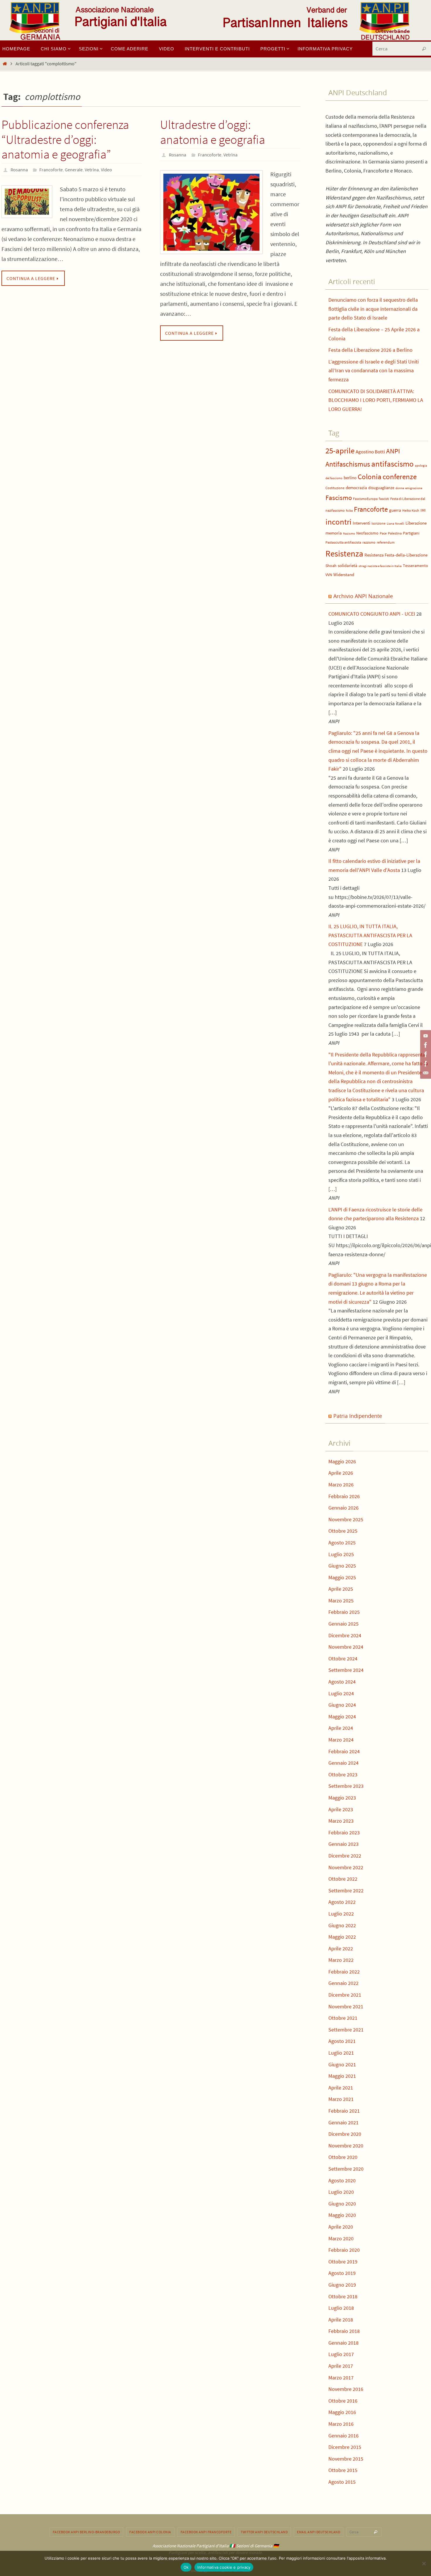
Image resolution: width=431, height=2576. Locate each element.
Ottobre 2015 (343, 2470)
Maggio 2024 (342, 1717)
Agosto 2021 (342, 2041)
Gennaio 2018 (343, 2343)
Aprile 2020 (341, 2227)
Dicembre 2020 (345, 2134)
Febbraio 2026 (344, 1496)
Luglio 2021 (341, 2053)
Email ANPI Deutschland (319, 2532)
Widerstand (344, 575)
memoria (334, 533)
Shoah (331, 566)
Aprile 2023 (341, 1809)
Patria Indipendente (358, 1416)
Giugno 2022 (342, 1925)
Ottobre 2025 (343, 1531)
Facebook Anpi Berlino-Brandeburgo (86, 2532)
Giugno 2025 (342, 1566)
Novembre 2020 (346, 2146)
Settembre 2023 (346, 1786)
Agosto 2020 (342, 2180)
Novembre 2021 (346, 2006)
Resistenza (344, 553)
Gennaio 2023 (343, 1844)
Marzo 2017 (341, 2378)
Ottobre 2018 (343, 2296)
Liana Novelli (396, 524)
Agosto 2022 (342, 1902)
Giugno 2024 (342, 1705)
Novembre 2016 (346, 2389)
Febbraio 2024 (344, 1751)
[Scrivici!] (425, 1073)
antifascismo (392, 464)
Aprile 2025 (341, 1589)
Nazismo (349, 534)
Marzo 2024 (341, 1740)
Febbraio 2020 (344, 2250)
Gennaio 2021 (343, 2122)
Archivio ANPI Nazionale (363, 596)
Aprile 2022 (341, 1948)
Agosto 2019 (342, 2273)
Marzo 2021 (341, 2099)
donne (400, 488)
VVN (329, 575)
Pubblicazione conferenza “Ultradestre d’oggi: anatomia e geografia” (65, 139)
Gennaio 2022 (343, 1983)
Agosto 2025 (342, 1543)
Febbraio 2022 (344, 1972)
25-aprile (340, 451)
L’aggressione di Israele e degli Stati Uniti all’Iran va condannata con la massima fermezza (374, 371)
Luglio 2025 (341, 1554)
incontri (338, 522)
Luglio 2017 (341, 2354)
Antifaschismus (348, 464)
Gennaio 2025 (343, 1624)
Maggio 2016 (342, 2412)
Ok (186, 2567)
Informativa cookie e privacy (224, 2567)
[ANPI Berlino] (425, 1045)
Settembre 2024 (346, 1670)
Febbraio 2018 (344, 2331)
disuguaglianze (381, 488)
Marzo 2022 (341, 1960)
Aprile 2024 (341, 1728)
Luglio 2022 (341, 1914)
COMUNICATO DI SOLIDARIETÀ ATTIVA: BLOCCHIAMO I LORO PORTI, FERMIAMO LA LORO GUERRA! (376, 400)
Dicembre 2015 (345, 2447)
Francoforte (51, 170)
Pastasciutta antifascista (343, 542)
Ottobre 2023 (343, 1774)
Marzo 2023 (341, 1821)
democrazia (356, 488)
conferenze (400, 477)
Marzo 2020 (341, 2238)
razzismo (369, 542)
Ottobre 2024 (343, 1659)
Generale (74, 170)
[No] (424, 2563)
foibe (349, 511)
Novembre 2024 (346, 1647)
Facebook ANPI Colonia (150, 2532)
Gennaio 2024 (343, 1763)
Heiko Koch (411, 510)
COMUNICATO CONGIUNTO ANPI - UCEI (372, 614)
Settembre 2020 (346, 2169)
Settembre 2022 (346, 1890)
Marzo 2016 (341, 2424)
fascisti (384, 499)
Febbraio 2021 (344, 2111)
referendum (386, 542)
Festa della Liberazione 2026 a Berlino (370, 350)
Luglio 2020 (341, 2192)
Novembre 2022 (346, 1867)
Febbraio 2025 (344, 1612)
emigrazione (414, 488)
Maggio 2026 (342, 1461)
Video (106, 170)
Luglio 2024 (341, 1693)
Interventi (362, 523)
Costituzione (335, 488)
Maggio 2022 (342, 1937)
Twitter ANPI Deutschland (264, 2532)
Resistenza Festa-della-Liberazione (396, 555)
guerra (395, 510)
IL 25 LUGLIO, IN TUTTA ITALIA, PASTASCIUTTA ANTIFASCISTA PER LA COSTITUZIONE (370, 935)
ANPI (393, 451)
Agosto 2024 (342, 1682)
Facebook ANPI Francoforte (206, 2532)
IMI (423, 510)
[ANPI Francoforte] (425, 1064)
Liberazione (416, 523)
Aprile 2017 (341, 2366)
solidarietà (348, 565)
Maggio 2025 (342, 1577)
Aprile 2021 (341, 2088)
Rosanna (19, 170)
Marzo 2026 (341, 1485)
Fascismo (339, 497)
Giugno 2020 (342, 2204)
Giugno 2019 (342, 2285)
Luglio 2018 (341, 2308)
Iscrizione (379, 523)
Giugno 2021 (342, 2064)
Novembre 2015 (346, 2459)
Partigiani (411, 533)
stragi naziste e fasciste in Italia (380, 566)
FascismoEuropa (365, 499)
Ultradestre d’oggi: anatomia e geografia (213, 132)
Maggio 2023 (342, 1798)
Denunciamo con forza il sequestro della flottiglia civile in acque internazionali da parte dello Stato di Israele (373, 309)
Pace (383, 533)
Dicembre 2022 (345, 1856)
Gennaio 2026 (343, 1508)
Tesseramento (415, 566)
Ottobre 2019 (343, 2262)
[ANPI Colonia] (425, 1054)
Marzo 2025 (341, 1601)
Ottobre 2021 (343, 2018)
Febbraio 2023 (344, 1832)
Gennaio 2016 (343, 2436)
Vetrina (92, 170)
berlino (350, 478)
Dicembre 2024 (345, 1635)
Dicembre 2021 (345, 1995)
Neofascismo (367, 533)
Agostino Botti (370, 452)
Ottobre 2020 (343, 2157)
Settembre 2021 (346, 2030)
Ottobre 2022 (343, 1879)
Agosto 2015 (342, 2482)
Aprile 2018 (341, 2320)
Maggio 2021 (342, 2076)
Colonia (370, 477)
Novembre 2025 (346, 1519)
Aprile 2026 (341, 1473)
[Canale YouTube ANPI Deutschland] (425, 1036)
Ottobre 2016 (343, 2401)
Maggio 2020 (342, 2215)
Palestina (395, 533)
